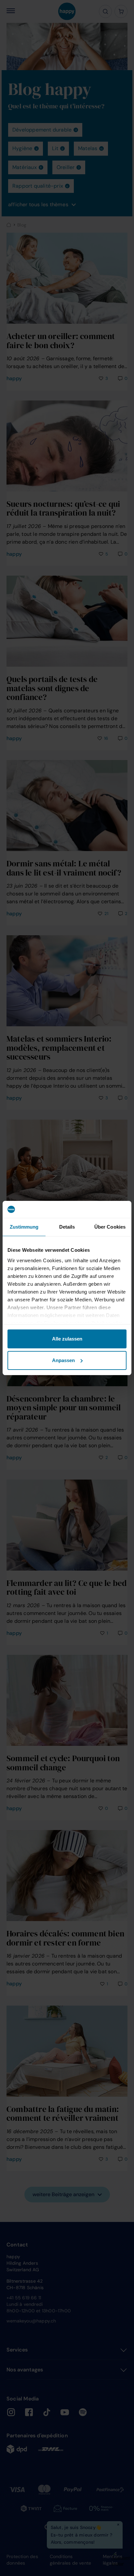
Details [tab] (67, 1227)
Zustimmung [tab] (24, 1227)
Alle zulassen (67, 1339)
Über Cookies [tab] (110, 1227)
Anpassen (63, 1360)
